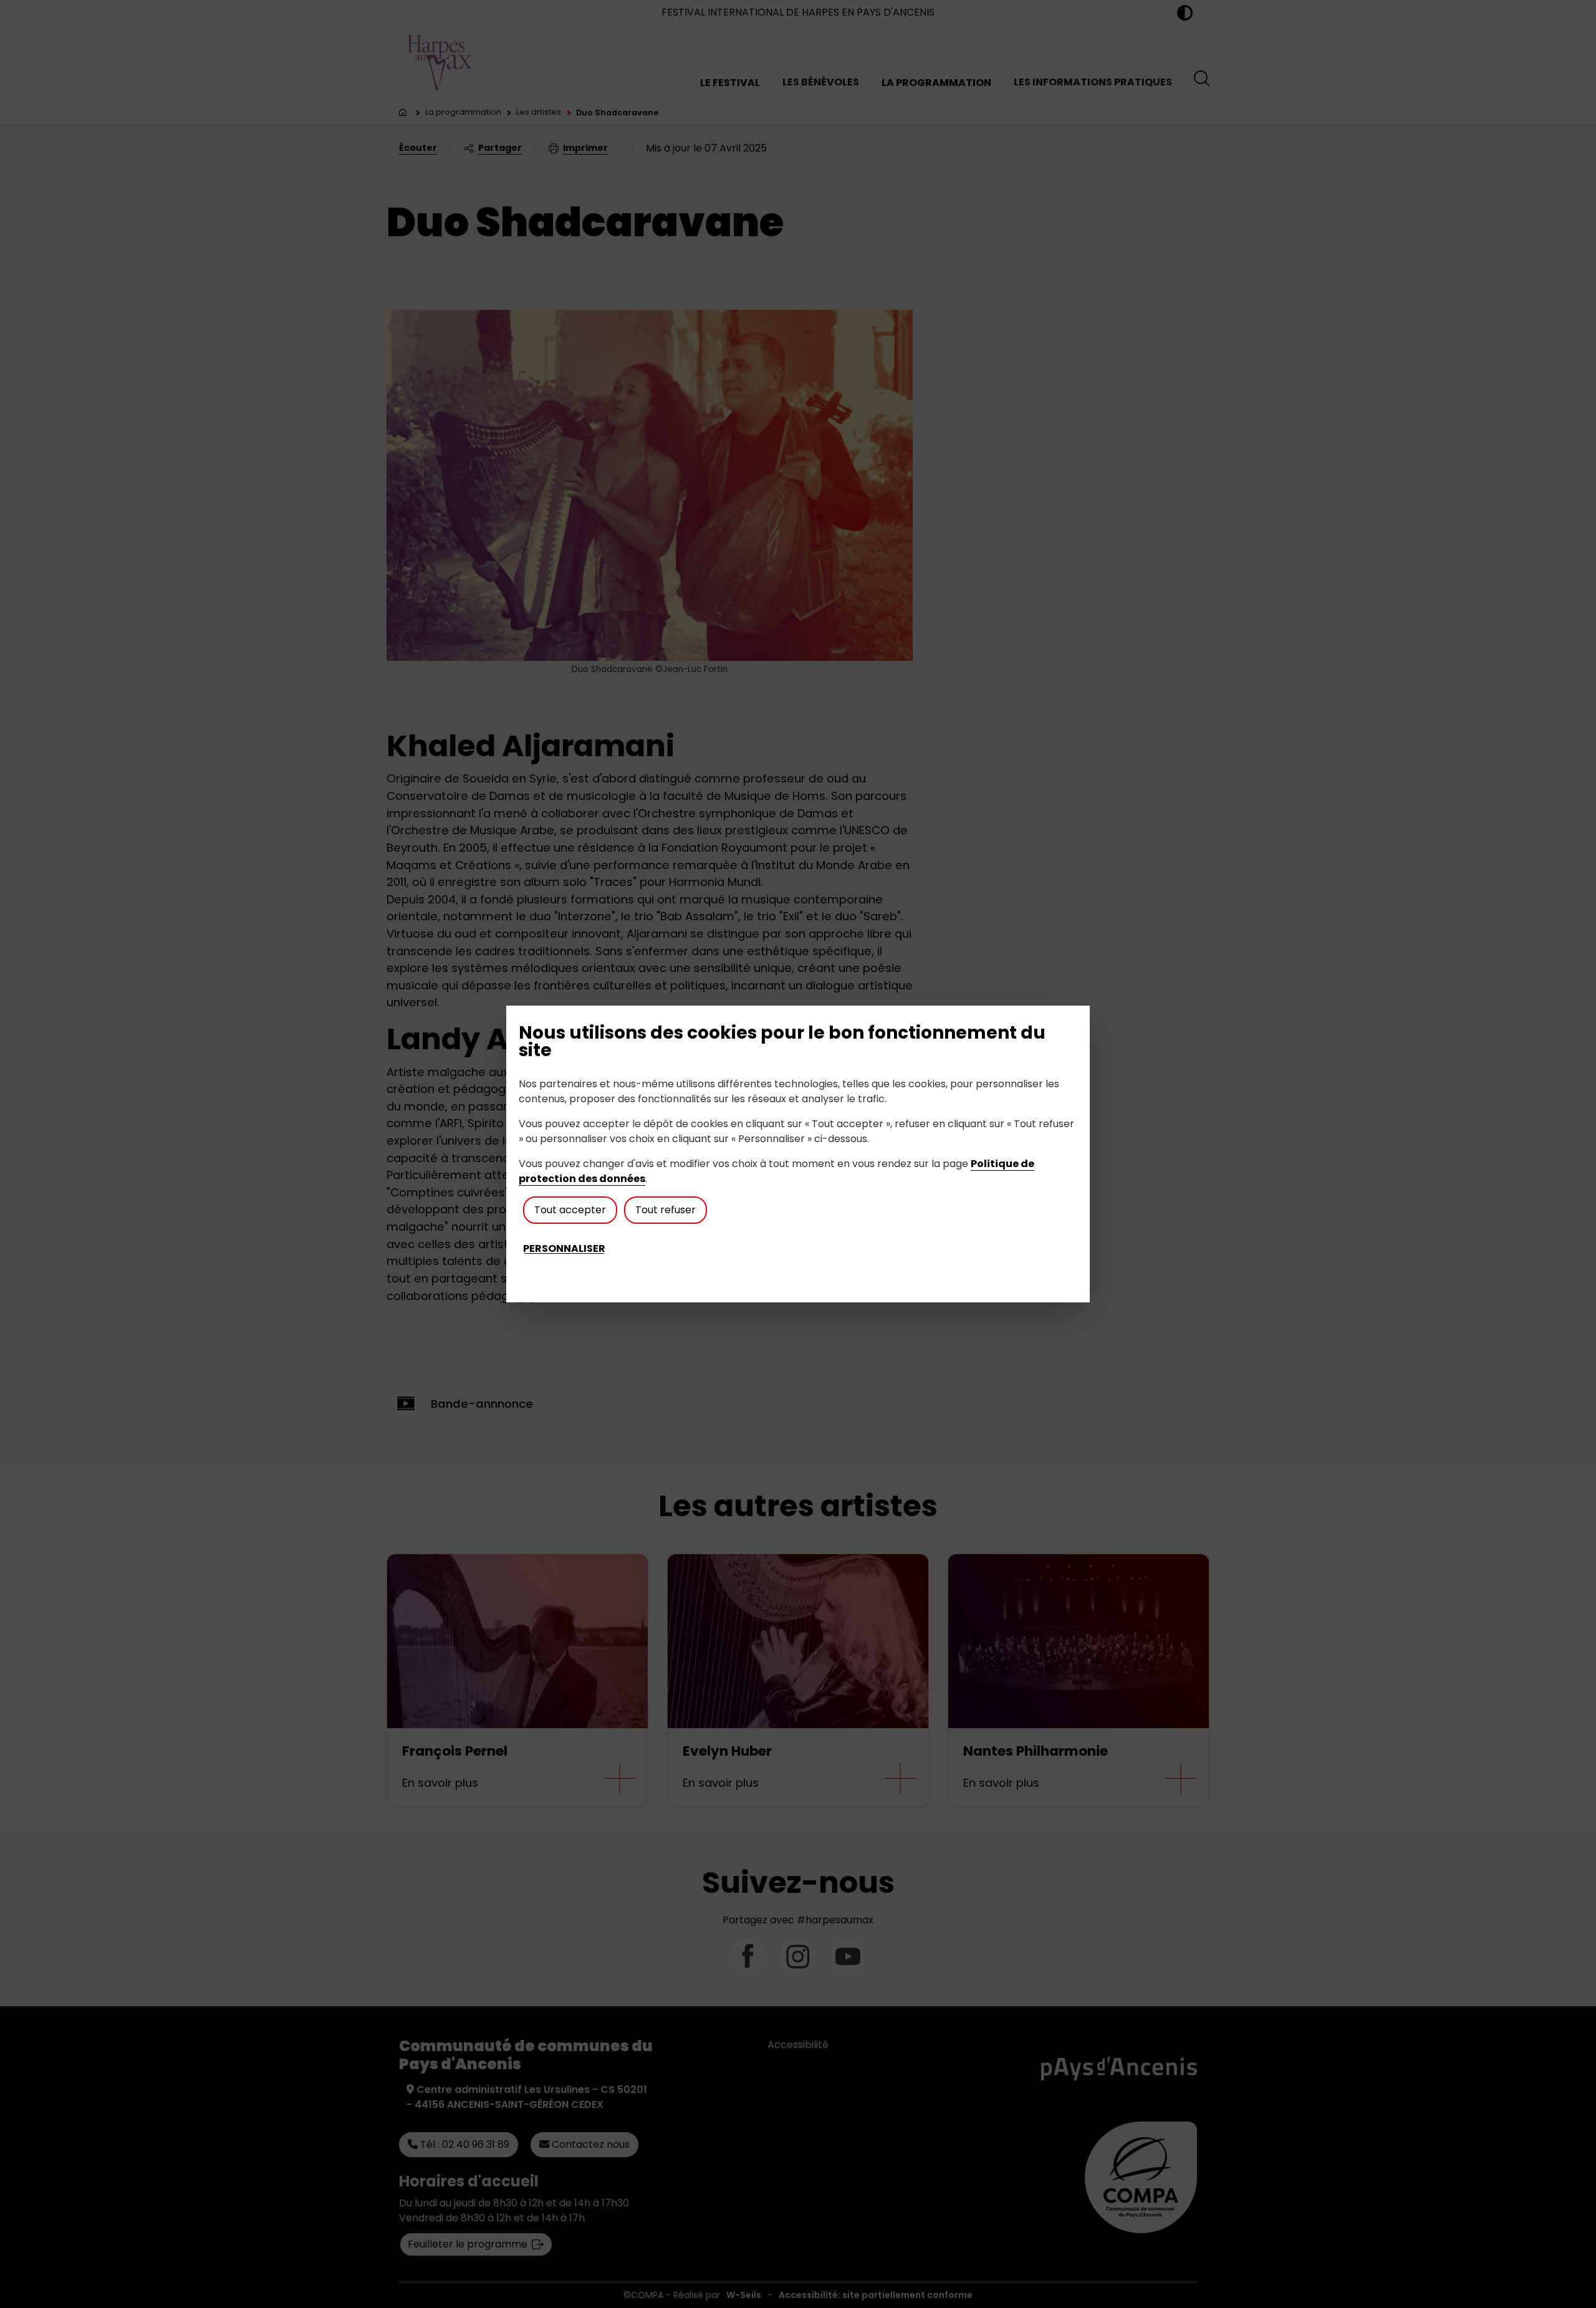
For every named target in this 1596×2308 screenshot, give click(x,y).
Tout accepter (570, 1210)
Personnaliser (564, 1249)
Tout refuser (666, 1210)
